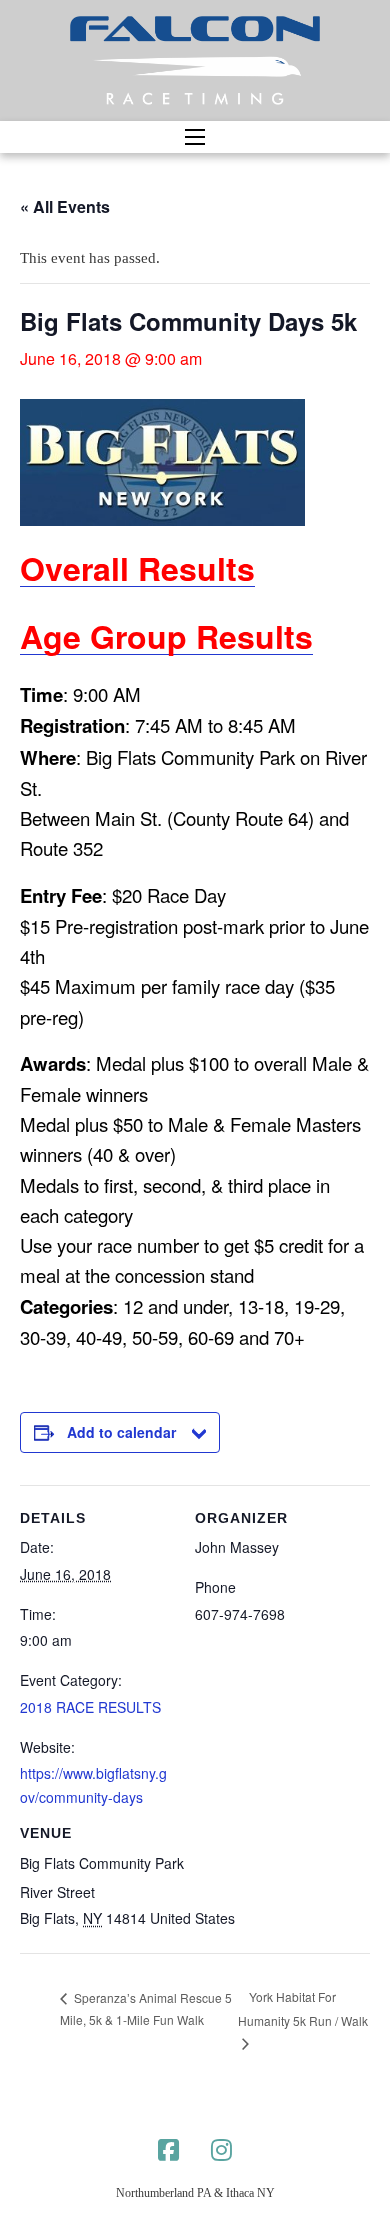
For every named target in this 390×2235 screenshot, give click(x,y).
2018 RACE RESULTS (90, 1707)
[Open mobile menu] (195, 137)
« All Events (65, 206)
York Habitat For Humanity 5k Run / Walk (303, 2008)
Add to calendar (121, 1432)
